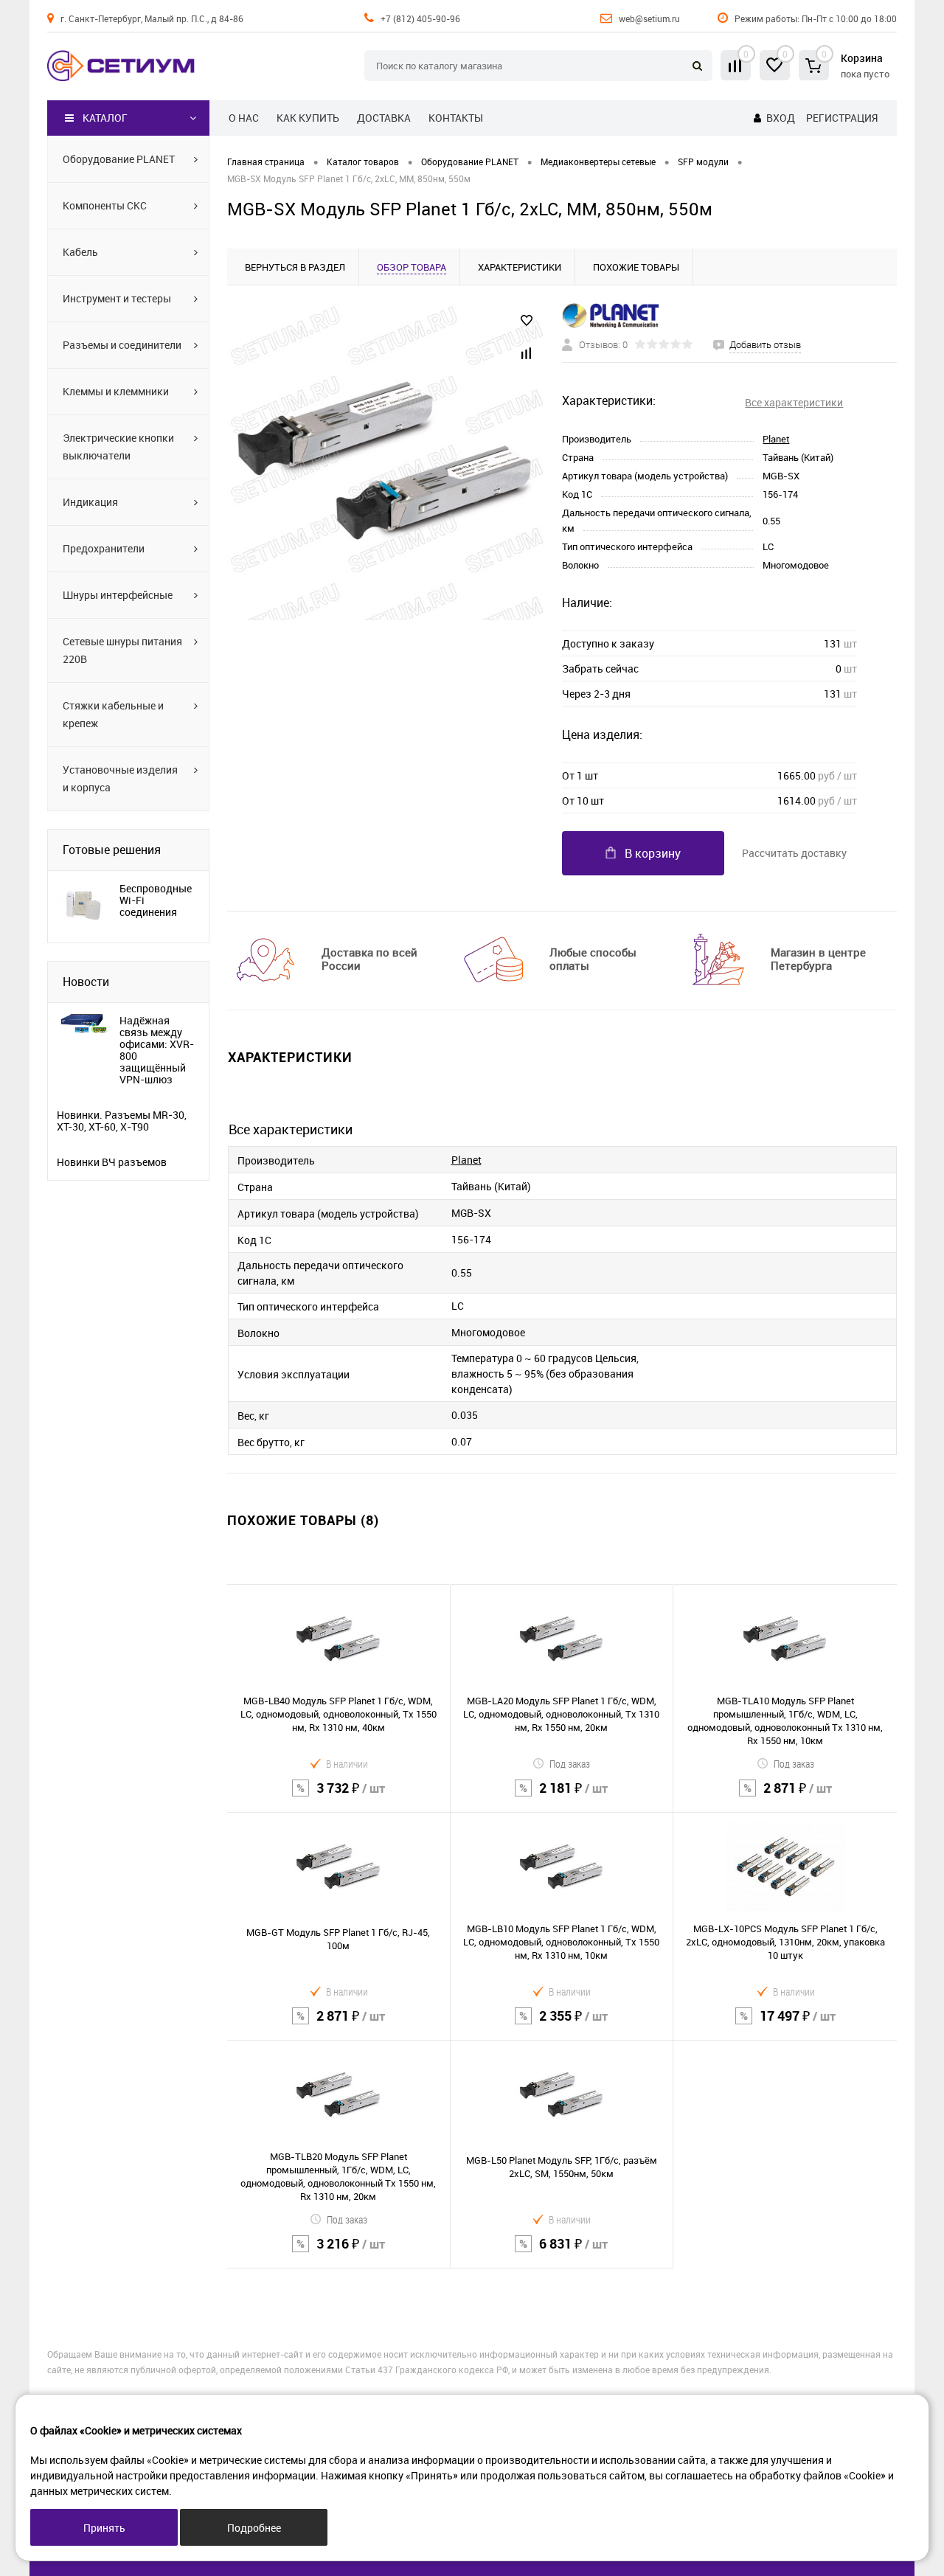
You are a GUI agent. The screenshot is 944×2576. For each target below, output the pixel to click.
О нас (244, 118)
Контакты (456, 118)
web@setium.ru (649, 18)
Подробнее (254, 2528)
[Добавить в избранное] (527, 321)
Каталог (105, 118)
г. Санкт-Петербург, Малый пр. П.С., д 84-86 (152, 18)
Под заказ (570, 1764)
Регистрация (842, 118)
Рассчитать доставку (794, 853)
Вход (781, 118)
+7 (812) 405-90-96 (420, 18)
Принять (104, 2528)
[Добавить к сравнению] (527, 353)
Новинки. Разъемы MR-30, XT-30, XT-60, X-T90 (122, 1121)
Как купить (308, 118)
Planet (776, 439)
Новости (86, 982)
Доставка (384, 118)
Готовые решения (112, 850)
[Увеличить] (386, 462)
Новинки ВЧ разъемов (112, 1162)
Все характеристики (794, 402)
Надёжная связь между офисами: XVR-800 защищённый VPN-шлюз (157, 1050)
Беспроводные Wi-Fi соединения (156, 900)
